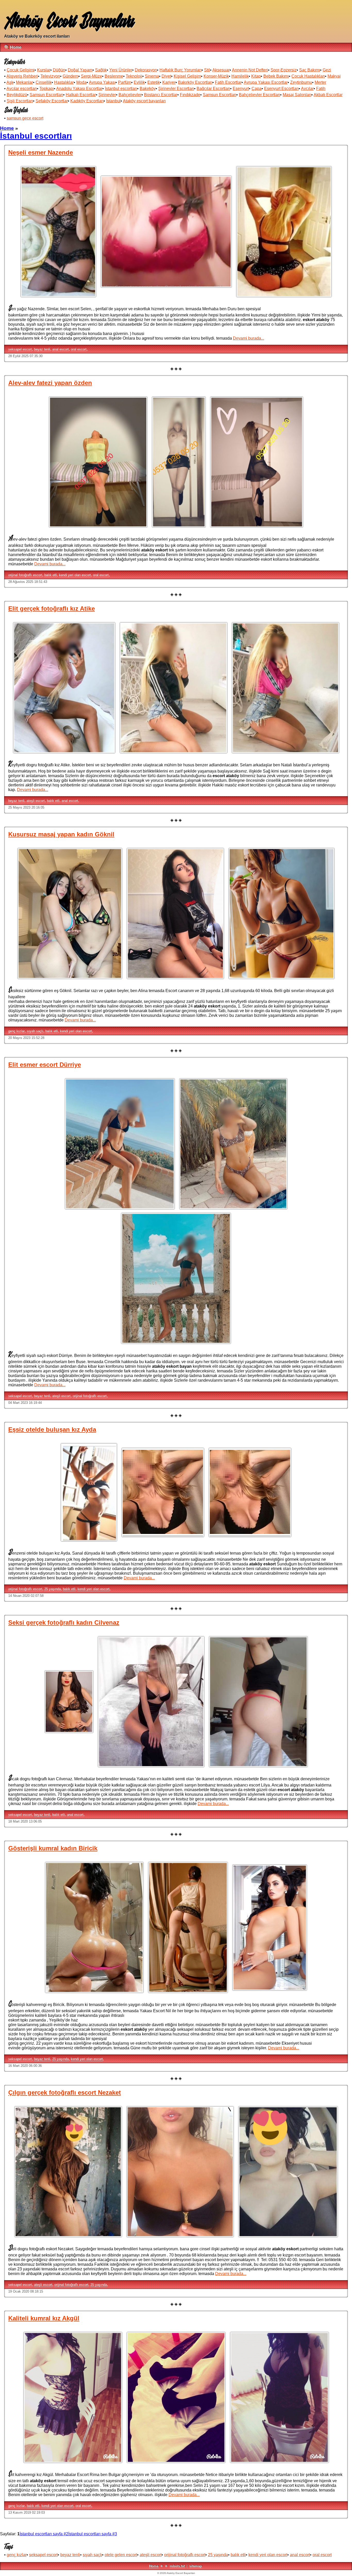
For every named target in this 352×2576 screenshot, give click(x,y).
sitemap (196, 2566)
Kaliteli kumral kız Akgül (44, 2318)
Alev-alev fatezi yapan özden (50, 383)
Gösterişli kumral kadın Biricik (53, 1848)
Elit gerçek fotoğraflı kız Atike (52, 609)
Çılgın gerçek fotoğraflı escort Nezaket (65, 2092)
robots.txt (177, 2566)
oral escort (79, 349)
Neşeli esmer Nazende (41, 152)
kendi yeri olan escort (75, 575)
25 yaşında (53, 1589)
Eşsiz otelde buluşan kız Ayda (52, 1429)
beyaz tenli (42, 349)
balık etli (51, 575)
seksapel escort (20, 349)
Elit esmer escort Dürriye (45, 1065)
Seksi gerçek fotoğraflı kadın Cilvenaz (64, 1622)
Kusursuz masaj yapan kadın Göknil (61, 834)
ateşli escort (36, 801)
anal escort (61, 349)
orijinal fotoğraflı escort (25, 575)
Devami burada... (249, 338)
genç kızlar (16, 1031)
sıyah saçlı (35, 1031)
